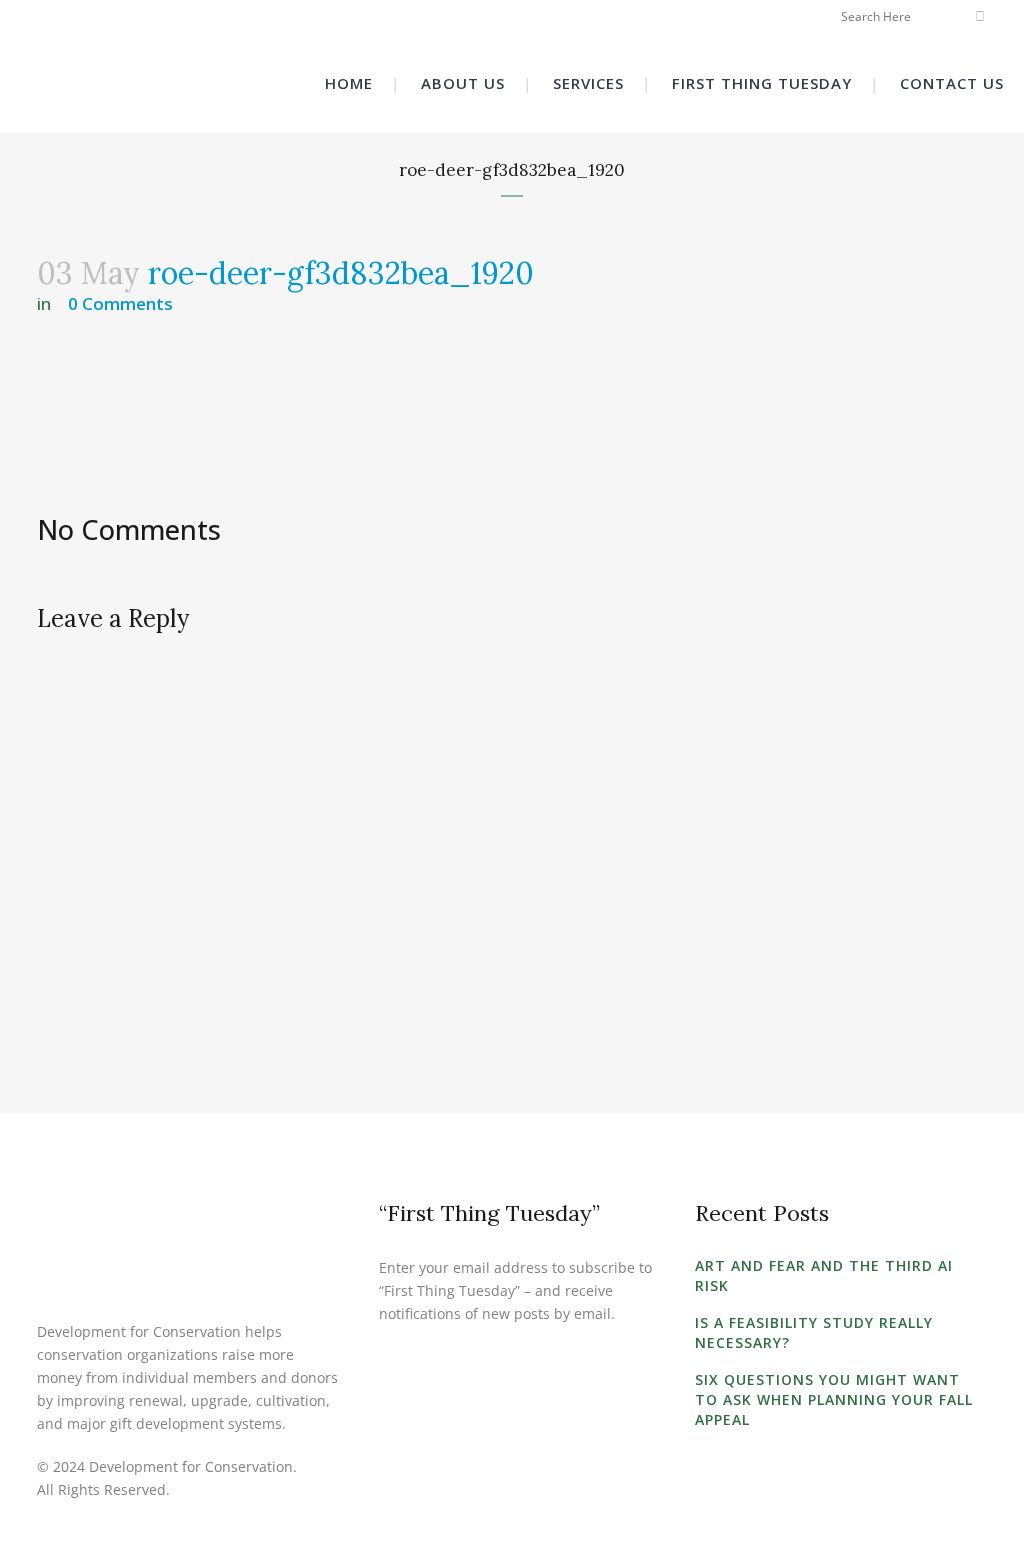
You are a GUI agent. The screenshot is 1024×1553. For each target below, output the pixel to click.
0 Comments (120, 303)
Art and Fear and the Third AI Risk (824, 1275)
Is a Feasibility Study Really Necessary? (814, 1332)
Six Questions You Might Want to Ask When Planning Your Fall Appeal (834, 1399)
